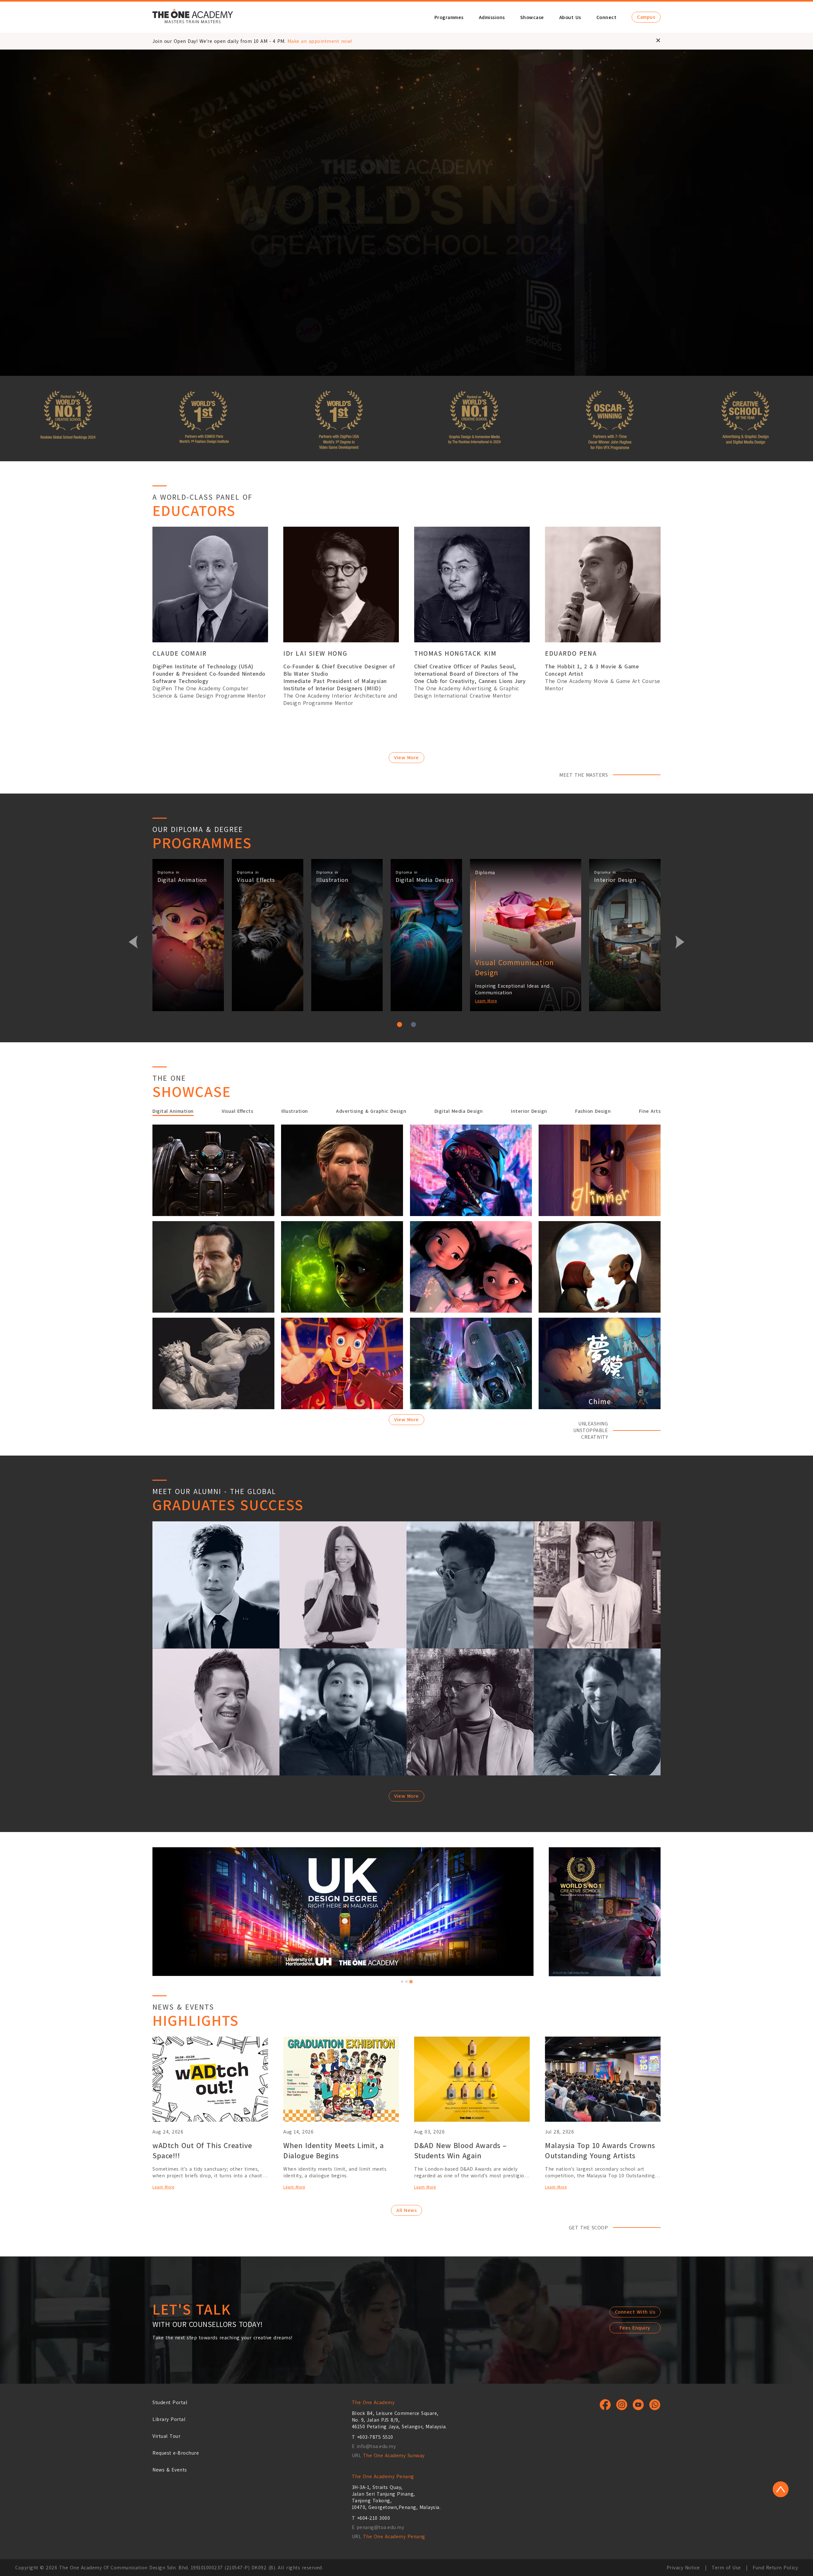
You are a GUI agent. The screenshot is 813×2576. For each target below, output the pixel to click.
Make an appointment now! (320, 41)
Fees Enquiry (635, 2328)
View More (406, 757)
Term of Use (726, 2568)
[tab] (402, 1982)
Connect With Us (635, 2312)
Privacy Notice (683, 2568)
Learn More (486, 1001)
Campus (646, 17)
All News (406, 2210)
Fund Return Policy (775, 2568)
